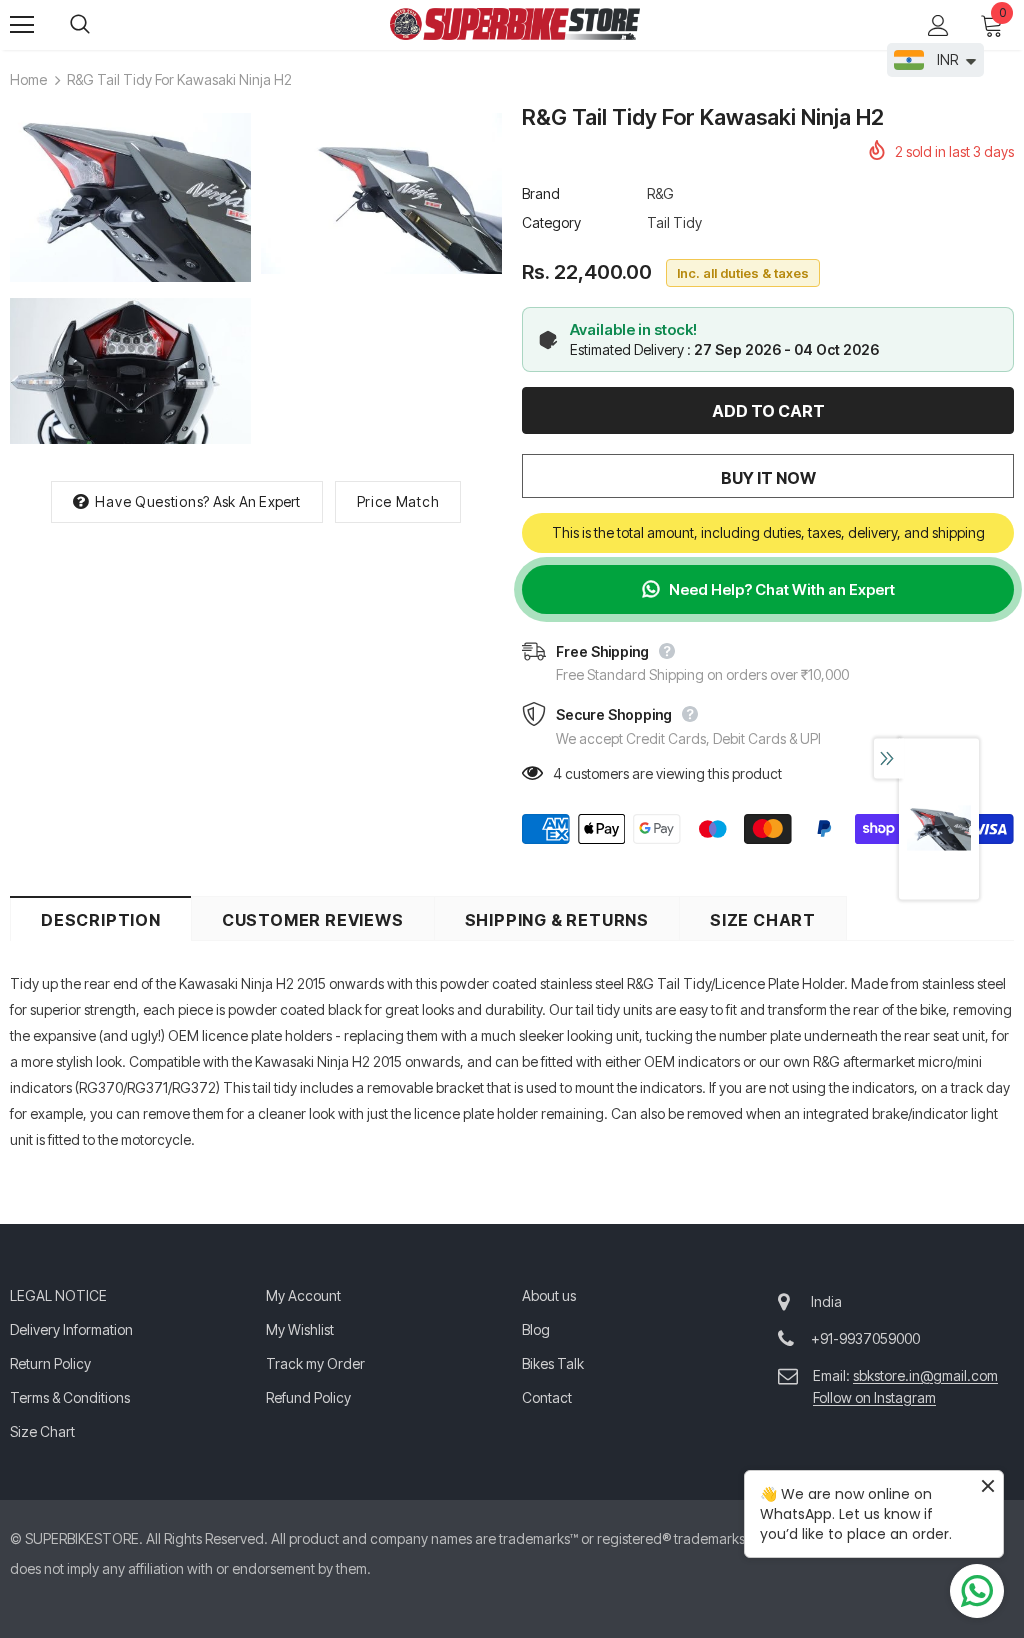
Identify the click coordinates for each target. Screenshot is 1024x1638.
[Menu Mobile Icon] (22, 25)
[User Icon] (938, 25)
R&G (660, 193)
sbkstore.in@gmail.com (925, 1375)
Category (551, 222)
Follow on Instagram (874, 1397)
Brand (541, 193)
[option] (130, 281)
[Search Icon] (100, 25)
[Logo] (515, 24)
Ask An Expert (257, 501)
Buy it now (768, 478)
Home (28, 79)
